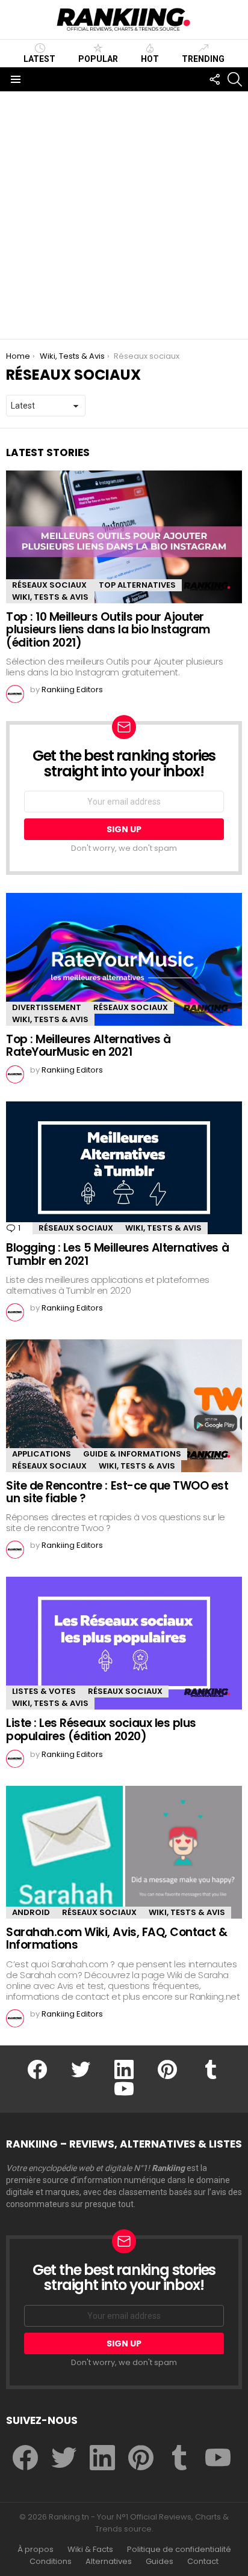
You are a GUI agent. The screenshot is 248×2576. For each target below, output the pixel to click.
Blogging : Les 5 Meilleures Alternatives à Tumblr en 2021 (117, 1254)
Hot (150, 59)
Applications (42, 1454)
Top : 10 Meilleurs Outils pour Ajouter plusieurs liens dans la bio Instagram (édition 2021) (108, 630)
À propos (36, 2550)
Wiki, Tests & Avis (50, 597)
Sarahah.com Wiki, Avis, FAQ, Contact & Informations (117, 1938)
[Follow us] (214, 79)
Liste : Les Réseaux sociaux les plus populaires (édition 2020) (101, 1729)
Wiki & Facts (90, 2550)
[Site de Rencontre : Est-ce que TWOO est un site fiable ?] (124, 1406)
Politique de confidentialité (179, 2550)
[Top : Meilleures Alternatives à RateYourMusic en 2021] (124, 959)
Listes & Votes (44, 1691)
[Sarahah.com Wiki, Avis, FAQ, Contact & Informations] (124, 1852)
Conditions (51, 2562)
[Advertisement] (124, 215)
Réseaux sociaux (49, 585)
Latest (39, 59)
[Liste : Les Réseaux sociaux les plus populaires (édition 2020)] (124, 1643)
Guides (160, 2562)
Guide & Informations (132, 1454)
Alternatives (109, 2562)
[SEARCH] (235, 79)
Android (31, 1912)
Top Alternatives (137, 585)
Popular (98, 59)
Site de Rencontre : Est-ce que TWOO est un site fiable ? (117, 1492)
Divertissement (47, 1007)
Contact (203, 2562)
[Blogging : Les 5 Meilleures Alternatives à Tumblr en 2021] (124, 1168)
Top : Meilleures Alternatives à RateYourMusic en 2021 (88, 1046)
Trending (203, 59)
